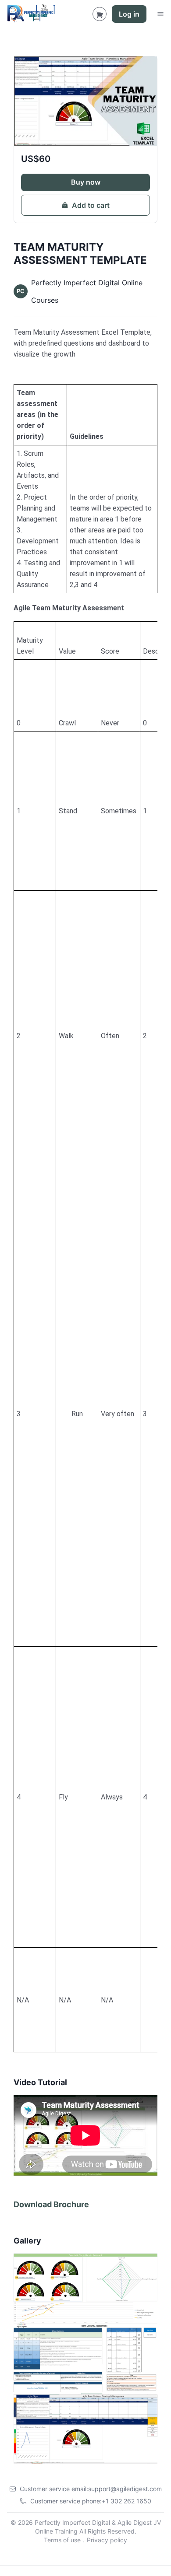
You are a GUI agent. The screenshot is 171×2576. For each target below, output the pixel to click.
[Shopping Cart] (100, 14)
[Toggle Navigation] (160, 14)
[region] (85, 489)
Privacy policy (107, 2540)
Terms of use (62, 2540)
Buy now (86, 182)
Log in (129, 14)
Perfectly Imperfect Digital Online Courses (87, 291)
